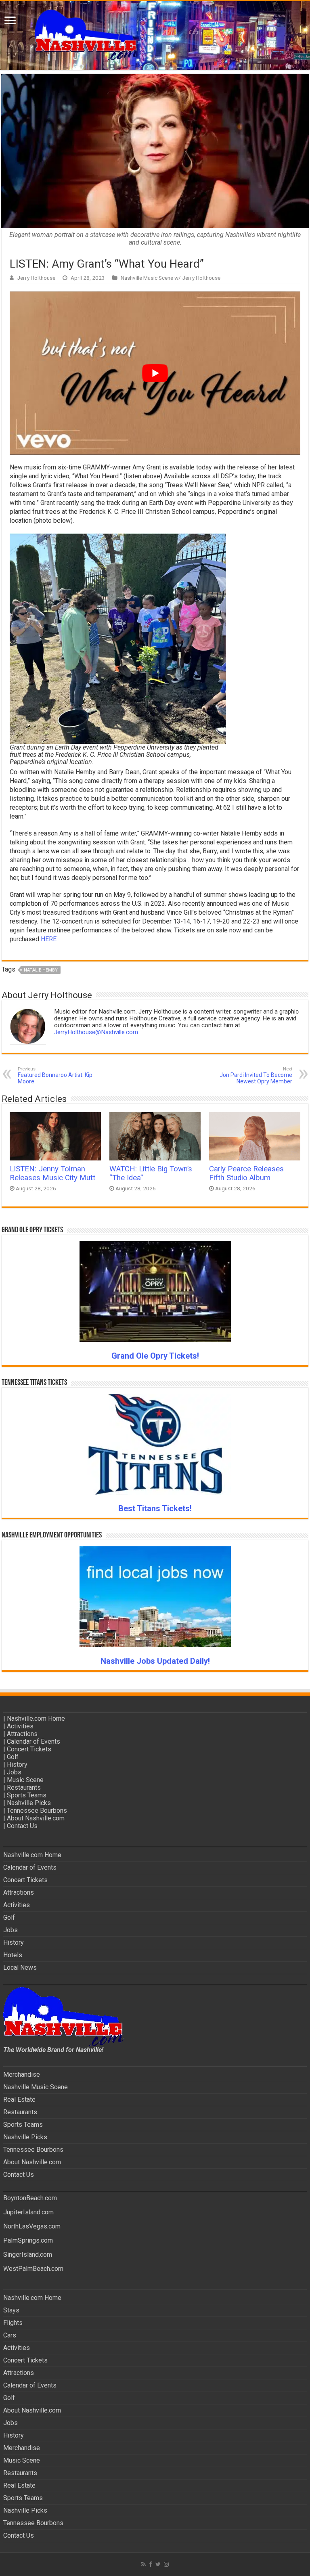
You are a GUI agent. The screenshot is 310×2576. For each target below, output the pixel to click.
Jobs (14, 1772)
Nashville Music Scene (36, 2087)
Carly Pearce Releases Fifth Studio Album (246, 1173)
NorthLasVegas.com (32, 2226)
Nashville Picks (29, 1803)
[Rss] (143, 2564)
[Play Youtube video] (155, 373)
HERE (49, 939)
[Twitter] (158, 2564)
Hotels (13, 1955)
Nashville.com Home (36, 1718)
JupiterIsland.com (28, 2212)
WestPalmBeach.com (33, 2269)
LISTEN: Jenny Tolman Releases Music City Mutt (52, 1173)
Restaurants (24, 1787)
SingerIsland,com (28, 2255)
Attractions (22, 1734)
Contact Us (22, 1826)
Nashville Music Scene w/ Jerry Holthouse (171, 278)
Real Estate (19, 2100)
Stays (11, 2310)
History (17, 1764)
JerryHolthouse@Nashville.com (96, 1032)
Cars (10, 2335)
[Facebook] (151, 2564)
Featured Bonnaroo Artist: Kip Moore (55, 1075)
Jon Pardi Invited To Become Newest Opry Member (256, 1075)
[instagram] (166, 2564)
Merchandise (22, 2074)
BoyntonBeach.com (30, 2198)
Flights (13, 2323)
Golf (13, 1757)
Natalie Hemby (41, 970)
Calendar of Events (34, 1741)
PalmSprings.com (28, 2240)
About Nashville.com (36, 1818)
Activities (20, 1726)
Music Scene (25, 1780)
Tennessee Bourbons (37, 1811)
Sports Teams (27, 1795)
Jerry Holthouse (36, 278)
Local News (20, 1968)
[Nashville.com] (155, 36)
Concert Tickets (29, 1749)
